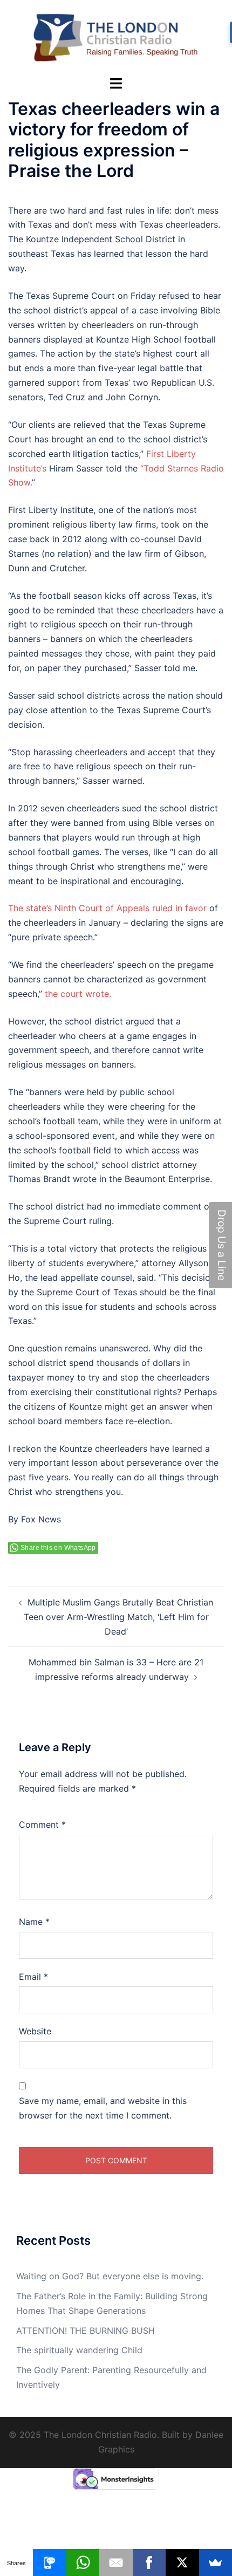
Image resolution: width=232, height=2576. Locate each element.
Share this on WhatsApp (58, 1548)
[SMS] (49, 2563)
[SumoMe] (216, 2563)
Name (34, 1922)
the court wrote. (78, 994)
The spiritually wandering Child (79, 2350)
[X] (182, 2563)
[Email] (116, 2563)
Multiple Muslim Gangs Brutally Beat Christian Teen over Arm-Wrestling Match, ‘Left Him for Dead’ (119, 1617)
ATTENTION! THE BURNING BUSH (86, 2331)
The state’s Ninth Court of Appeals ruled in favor (107, 908)
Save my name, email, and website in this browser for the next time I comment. (103, 2108)
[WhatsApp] (83, 2563)
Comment (42, 1825)
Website (35, 2031)
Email (33, 1977)
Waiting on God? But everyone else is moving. (110, 2276)
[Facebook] (149, 2563)
